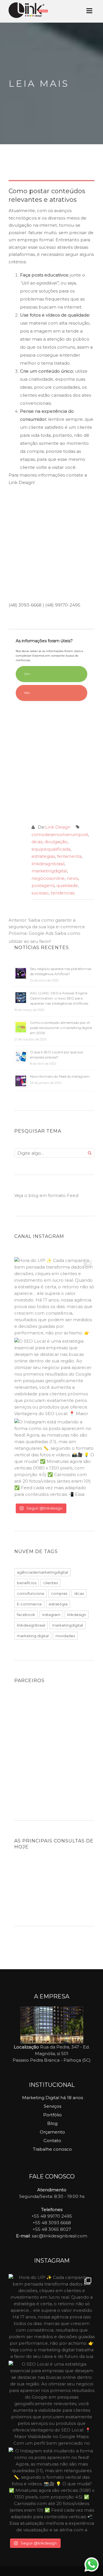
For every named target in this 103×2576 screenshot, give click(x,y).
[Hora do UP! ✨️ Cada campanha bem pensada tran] (54, 1297)
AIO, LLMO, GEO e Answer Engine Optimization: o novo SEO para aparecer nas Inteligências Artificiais (59, 998)
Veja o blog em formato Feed (46, 1195)
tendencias (63, 893)
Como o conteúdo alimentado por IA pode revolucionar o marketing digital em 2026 (61, 1028)
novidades (65, 1636)
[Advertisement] (51, 545)
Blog (52, 2123)
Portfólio (53, 2115)
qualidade (67, 885)
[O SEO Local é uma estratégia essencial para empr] (54, 1378)
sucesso (40, 893)
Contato (52, 2141)
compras (59, 1593)
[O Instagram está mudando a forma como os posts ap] (54, 1459)
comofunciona (30, 1593)
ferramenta (69, 856)
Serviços (53, 2106)
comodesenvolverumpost (60, 834)
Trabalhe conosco (52, 2149)
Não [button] (27, 693)
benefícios (27, 1583)
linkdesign (77, 1615)
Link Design (58, 827)
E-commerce (29, 1604)
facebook (26, 1615)
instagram (51, 1615)
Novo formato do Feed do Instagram (60, 1076)
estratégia (58, 1604)
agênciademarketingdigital (42, 1572)
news (72, 878)
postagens (43, 885)
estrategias (43, 856)
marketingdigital (49, 871)
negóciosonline (48, 878)
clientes (50, 1583)
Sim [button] (27, 674)
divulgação (56, 842)
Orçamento (52, 2132)
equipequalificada (51, 849)
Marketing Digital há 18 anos (53, 2098)
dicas (37, 842)
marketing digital (33, 1636)
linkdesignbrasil (48, 864)
